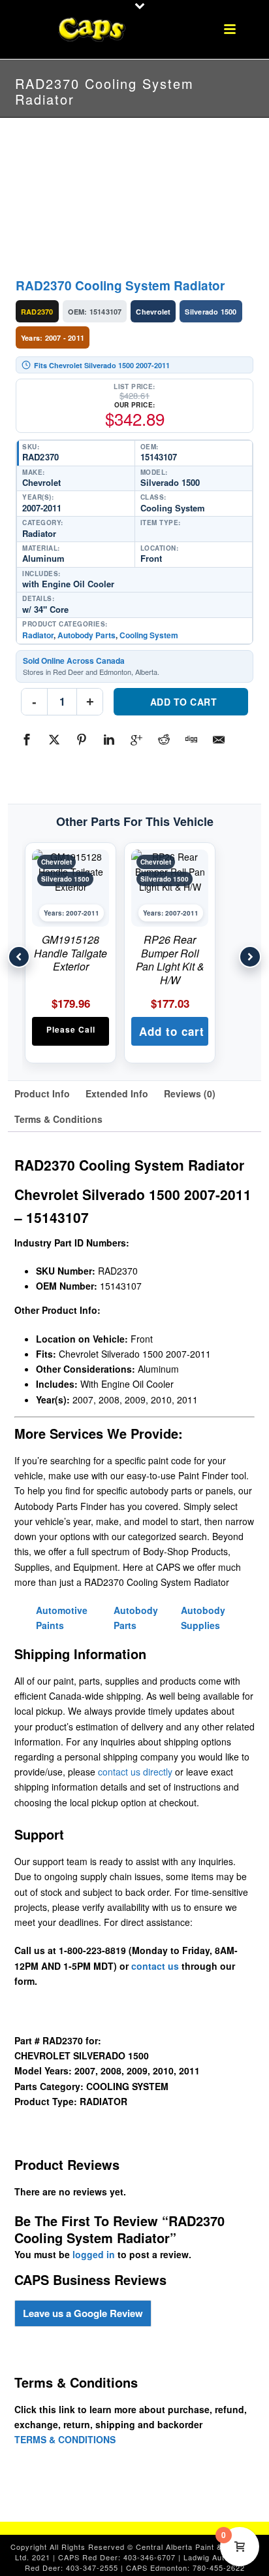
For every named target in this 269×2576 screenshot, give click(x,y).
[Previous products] (19, 957)
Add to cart (184, 702)
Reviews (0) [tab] (190, 1093)
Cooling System (149, 635)
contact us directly (135, 1772)
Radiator (38, 635)
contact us (155, 1966)
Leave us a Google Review (83, 2313)
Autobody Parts (87, 635)
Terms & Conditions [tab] (58, 1119)
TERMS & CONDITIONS (65, 2439)
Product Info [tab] (42, 1093)
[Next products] (250, 957)
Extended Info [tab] (117, 1093)
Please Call (71, 1029)
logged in (94, 2254)
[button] (170, 1031)
